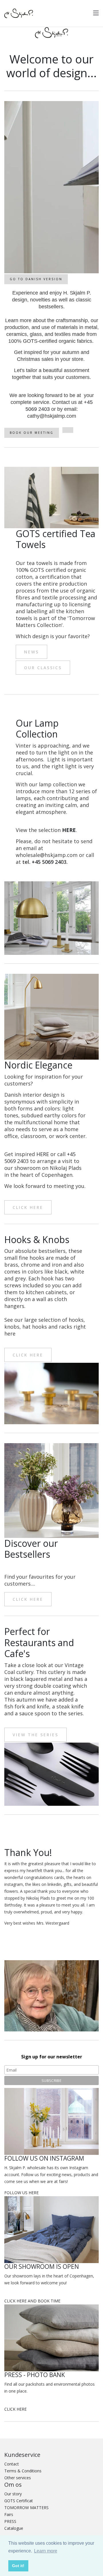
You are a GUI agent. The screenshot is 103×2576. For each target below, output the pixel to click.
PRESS (10, 2521)
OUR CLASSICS (43, 668)
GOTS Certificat (19, 2501)
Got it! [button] (18, 2566)
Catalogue (14, 2528)
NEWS (31, 652)
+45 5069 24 (46, 862)
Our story (13, 2494)
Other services (18, 2478)
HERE (69, 830)
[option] (51, 187)
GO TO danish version (36, 279)
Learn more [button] (46, 2551)
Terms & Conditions (23, 2471)
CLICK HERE (15, 2409)
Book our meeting (32, 433)
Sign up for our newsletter (52, 2057)
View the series (35, 1735)
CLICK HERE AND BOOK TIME (32, 2301)
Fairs (9, 2514)
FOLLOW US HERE (21, 2193)
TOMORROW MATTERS (26, 2508)
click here (28, 1207)
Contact (12, 2464)
